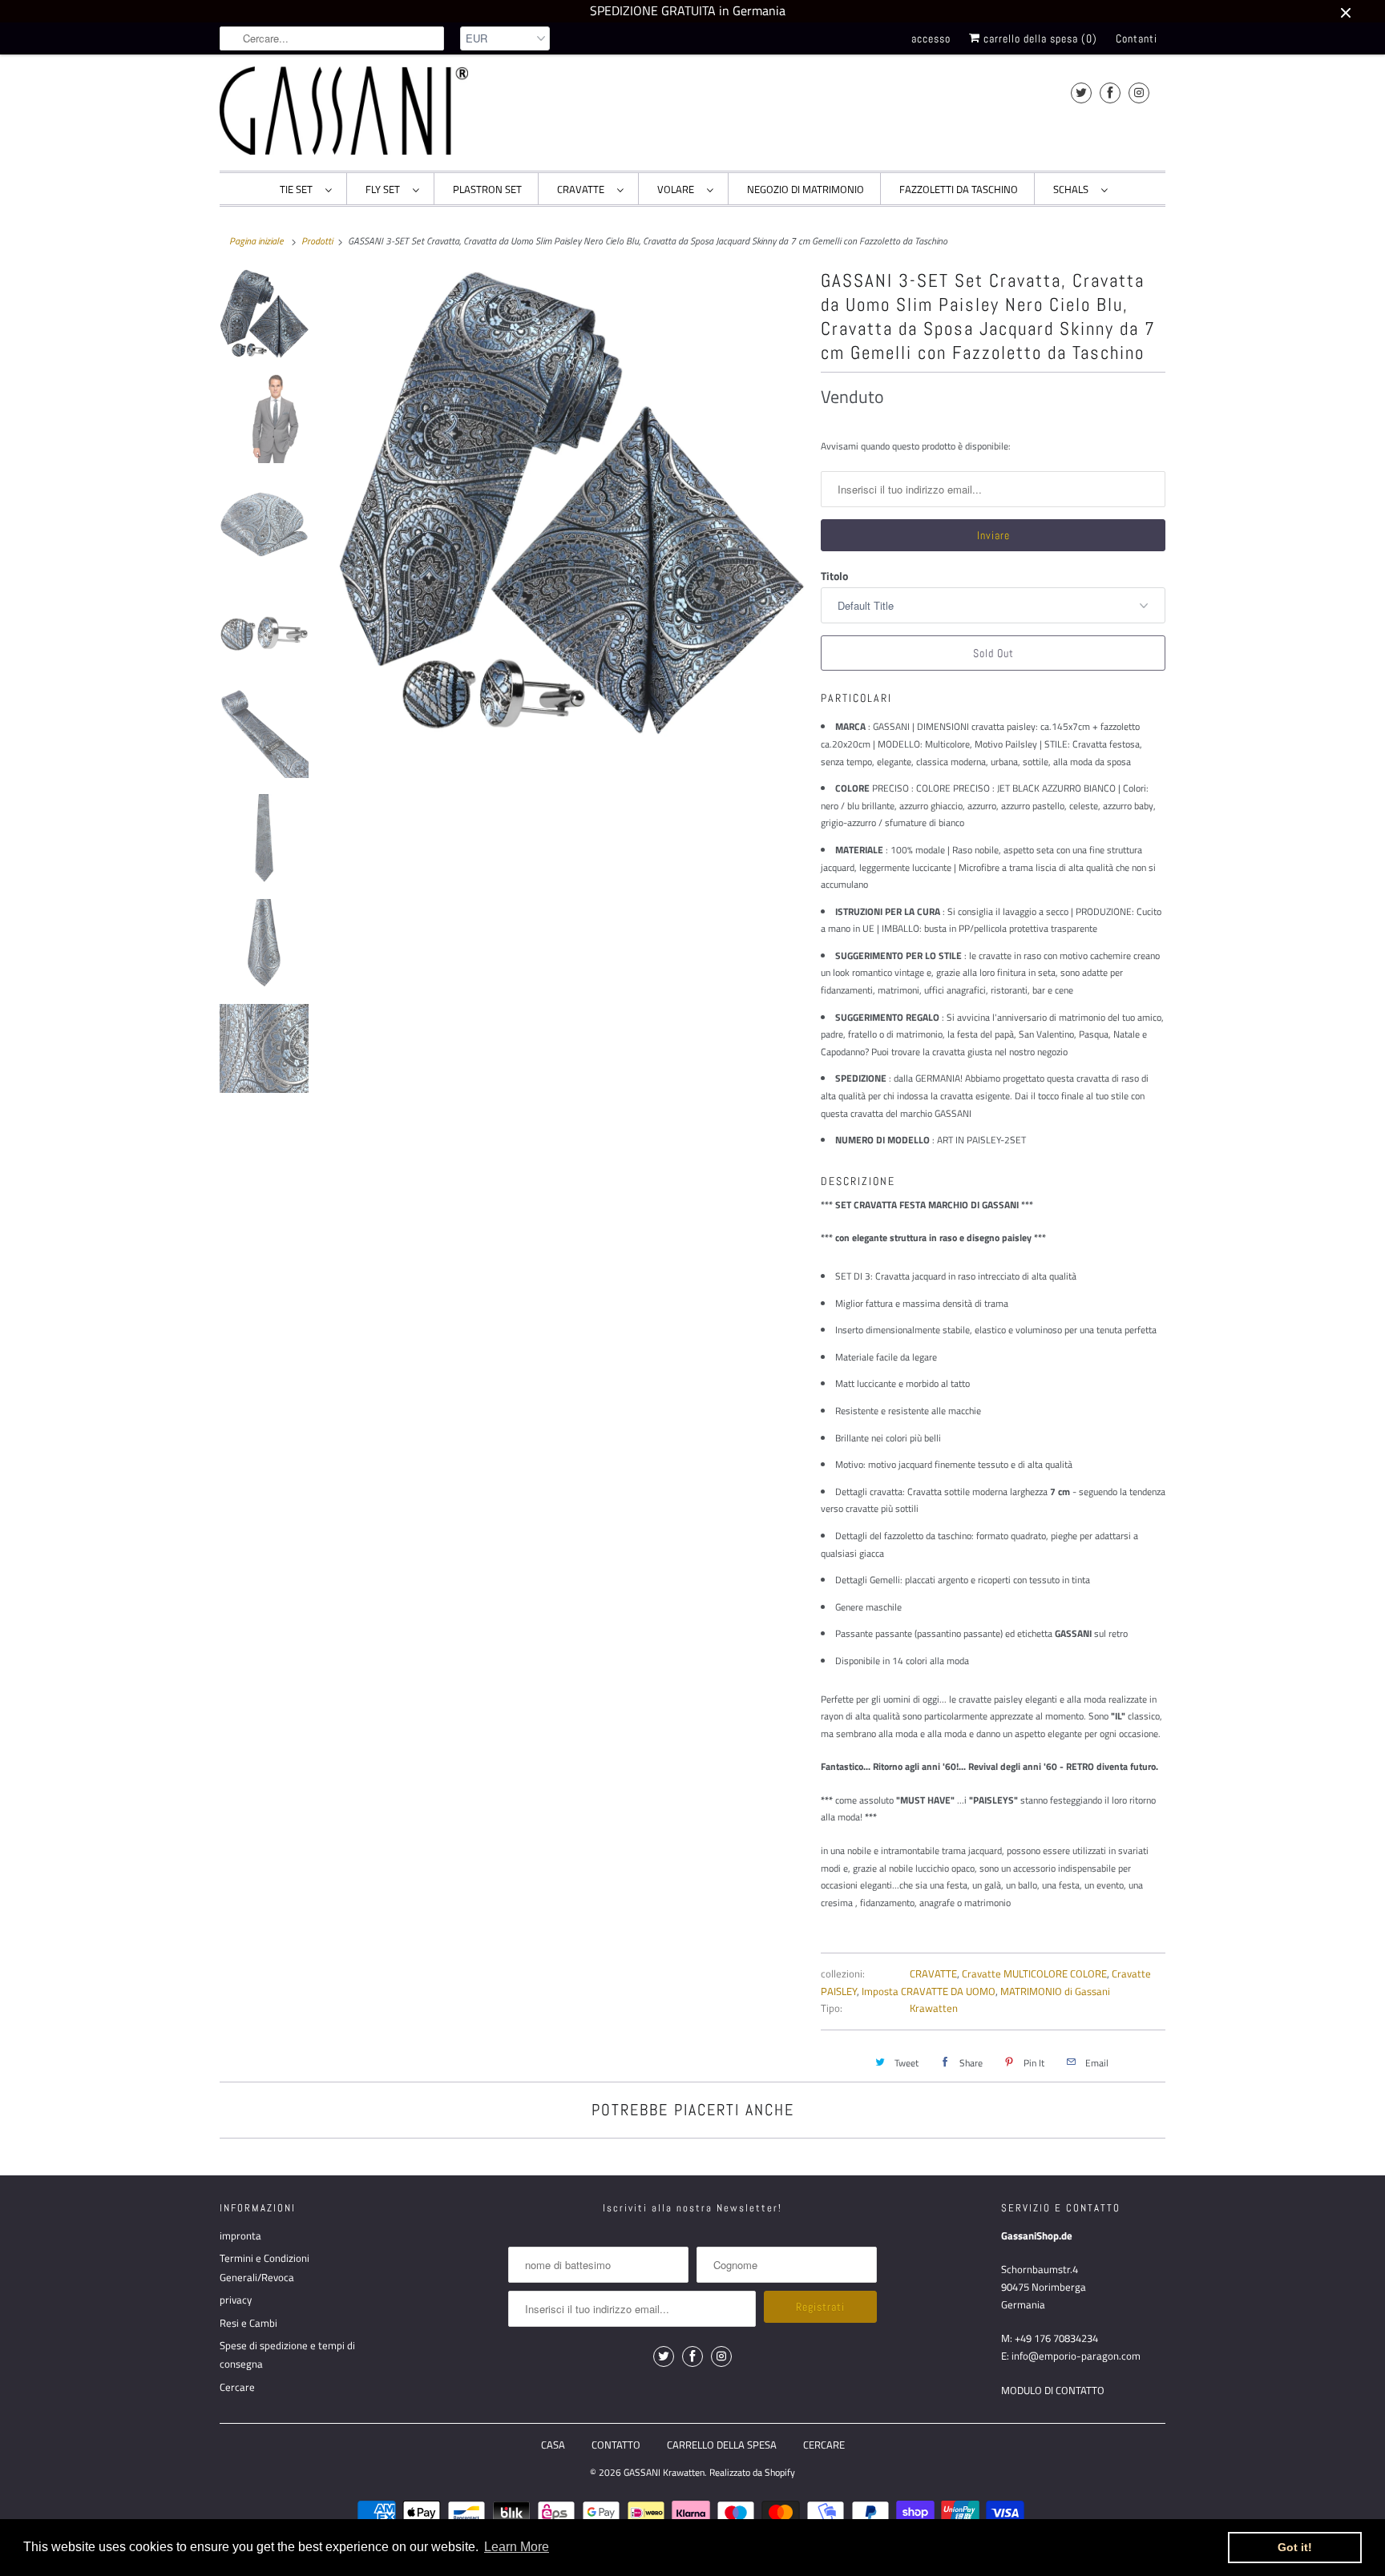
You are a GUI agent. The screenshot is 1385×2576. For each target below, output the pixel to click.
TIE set (299, 189)
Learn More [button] (517, 2547)
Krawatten (934, 2008)
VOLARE (678, 189)
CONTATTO (616, 2445)
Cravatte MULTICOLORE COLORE (1034, 1973)
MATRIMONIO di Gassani (1055, 1991)
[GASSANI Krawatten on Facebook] (1110, 93)
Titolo (834, 576)
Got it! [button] (1295, 2547)
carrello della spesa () (1039, 38)
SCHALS (1073, 189)
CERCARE (824, 2445)
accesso (931, 38)
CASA (553, 2445)
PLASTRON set (487, 189)
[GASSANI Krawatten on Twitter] (1081, 93)
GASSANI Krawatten (664, 2472)
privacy (236, 2300)
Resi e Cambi (248, 2323)
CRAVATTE (583, 189)
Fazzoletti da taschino (959, 189)
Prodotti (317, 241)
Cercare (237, 2387)
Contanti (1137, 38)
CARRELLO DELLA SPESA (722, 2445)
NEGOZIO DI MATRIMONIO (806, 189)
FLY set (385, 189)
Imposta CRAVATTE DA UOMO (929, 1991)
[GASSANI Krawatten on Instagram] (1139, 93)
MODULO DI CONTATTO (1053, 2390)
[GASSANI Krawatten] (344, 111)
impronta (240, 2235)
